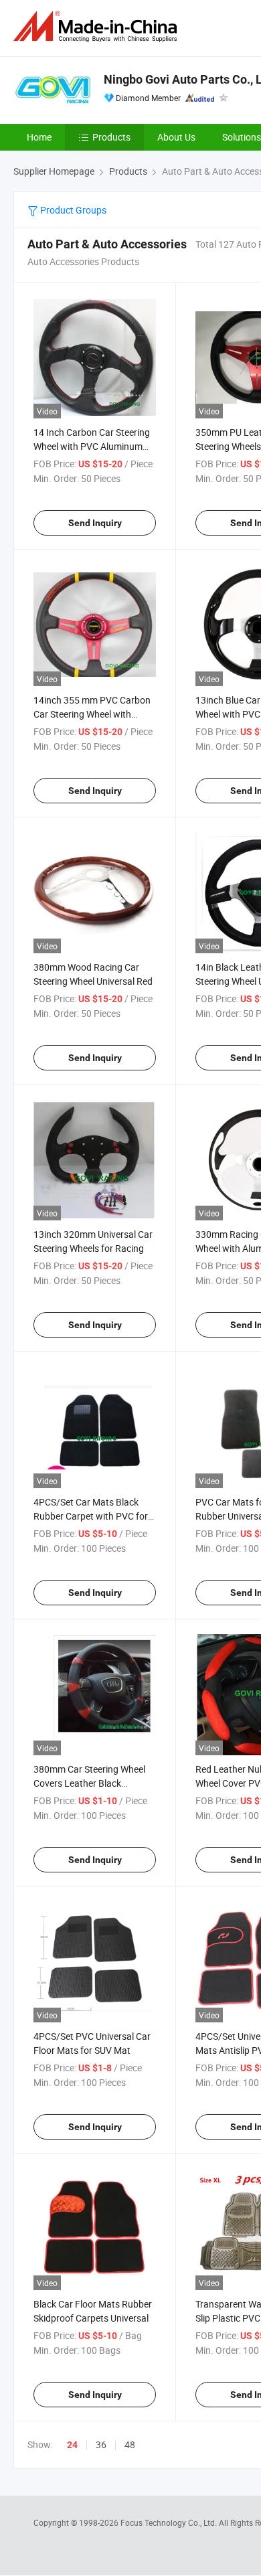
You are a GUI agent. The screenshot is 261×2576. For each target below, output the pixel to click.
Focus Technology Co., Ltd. (170, 2522)
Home (39, 137)
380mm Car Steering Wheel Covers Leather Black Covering (89, 1783)
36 (101, 2444)
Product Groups (72, 210)
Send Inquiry (95, 523)
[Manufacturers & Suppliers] (98, 26)
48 (130, 2444)
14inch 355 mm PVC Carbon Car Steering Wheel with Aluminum (92, 714)
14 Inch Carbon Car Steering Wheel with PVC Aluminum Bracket (92, 446)
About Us (176, 137)
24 (72, 2445)
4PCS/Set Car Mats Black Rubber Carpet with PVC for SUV (91, 1516)
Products (111, 137)
